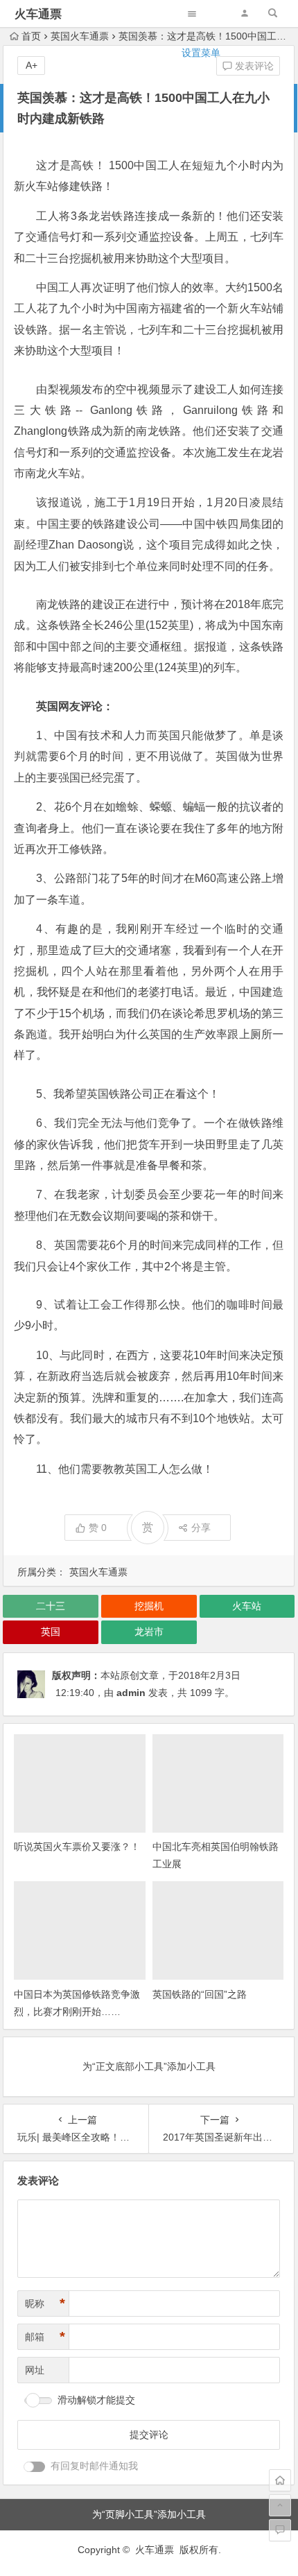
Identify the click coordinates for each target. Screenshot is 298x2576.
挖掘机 (149, 1606)
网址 (35, 2370)
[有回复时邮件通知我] (35, 2467)
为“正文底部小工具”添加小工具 (149, 2066)
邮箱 (45, 2337)
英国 (51, 1632)
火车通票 (38, 14)
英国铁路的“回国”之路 (200, 1994)
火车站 (247, 1606)
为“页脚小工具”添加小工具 (149, 2514)
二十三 (51, 1606)
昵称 (45, 2303)
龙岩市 (149, 1632)
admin (131, 1693)
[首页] (280, 2480)
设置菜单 (201, 53)
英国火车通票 (98, 1572)
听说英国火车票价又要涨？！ (77, 1847)
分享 (201, 1528)
